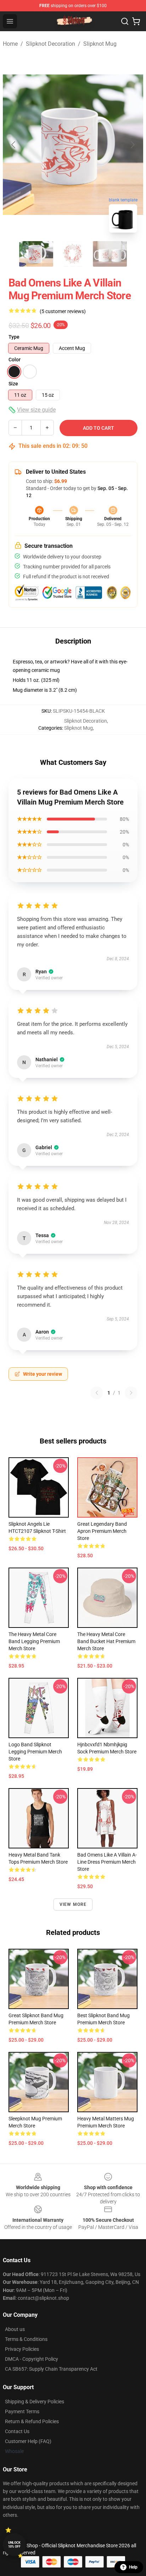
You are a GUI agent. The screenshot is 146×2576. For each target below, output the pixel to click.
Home (10, 44)
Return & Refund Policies (32, 2421)
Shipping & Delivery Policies (35, 2402)
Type (14, 337)
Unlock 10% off (14, 2545)
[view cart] (136, 21)
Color (15, 360)
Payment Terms (22, 2411)
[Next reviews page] (131, 1393)
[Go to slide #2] (73, 254)
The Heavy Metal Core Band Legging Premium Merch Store (34, 1641)
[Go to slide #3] (110, 254)
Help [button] (133, 2567)
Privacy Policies (22, 2349)
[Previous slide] (14, 145)
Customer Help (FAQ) (28, 2441)
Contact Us (17, 2431)
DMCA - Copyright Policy (32, 2359)
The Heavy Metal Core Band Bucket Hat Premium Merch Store (106, 1641)
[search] (125, 21)
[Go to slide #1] (36, 254)
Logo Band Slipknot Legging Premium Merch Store (35, 1752)
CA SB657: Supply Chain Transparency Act (51, 2369)
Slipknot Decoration (50, 44)
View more (73, 1904)
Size (13, 384)
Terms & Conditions (26, 2339)
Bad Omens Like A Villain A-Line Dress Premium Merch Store (107, 1862)
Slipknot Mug (100, 44)
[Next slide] (132, 145)
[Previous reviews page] (97, 1393)
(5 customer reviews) (63, 311)
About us (15, 2329)
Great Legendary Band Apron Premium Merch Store (102, 1531)
